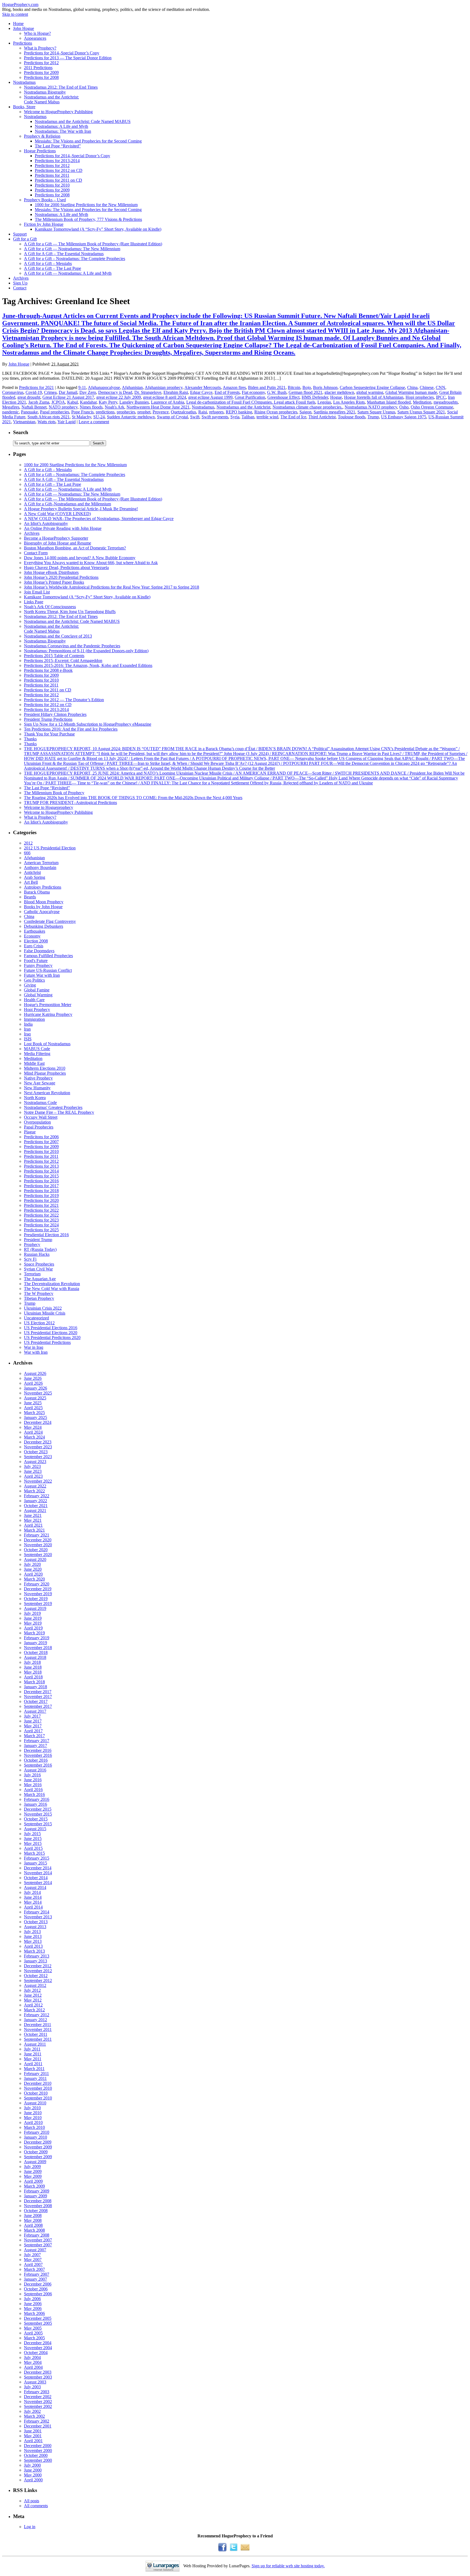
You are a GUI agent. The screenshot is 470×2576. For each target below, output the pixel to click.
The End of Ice (293, 417)
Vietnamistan (24, 422)
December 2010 (38, 2083)
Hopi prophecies (420, 397)
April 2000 (33, 2480)
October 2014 (36, 1878)
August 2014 (35, 1887)
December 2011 (38, 2025)
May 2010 (33, 2118)
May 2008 (33, 2220)
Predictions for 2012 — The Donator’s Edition (64, 700)
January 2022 (35, 1501)
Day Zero (88, 392)
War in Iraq (34, 1347)
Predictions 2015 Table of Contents (54, 656)
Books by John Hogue (43, 907)
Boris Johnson (325, 387)
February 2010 (37, 2132)
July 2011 (32, 2049)
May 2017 (33, 1726)
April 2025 (33, 1408)
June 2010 (33, 2113)
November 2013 (38, 1917)
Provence (161, 412)
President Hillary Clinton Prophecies (55, 714)
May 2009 (33, 2176)
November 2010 (38, 2088)
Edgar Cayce (201, 392)
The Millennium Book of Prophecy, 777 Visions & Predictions (88, 219)
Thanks (30, 739)
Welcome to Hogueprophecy (49, 807)
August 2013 (35, 1927)
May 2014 (33, 1902)
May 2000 (33, 2475)
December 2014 (38, 1868)
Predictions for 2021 (36, 387)
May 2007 (33, 2260)
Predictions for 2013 (41, 1166)
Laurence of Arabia (168, 402)
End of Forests (227, 392)
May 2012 (33, 2000)
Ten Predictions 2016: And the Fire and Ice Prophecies (71, 729)
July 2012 (32, 1990)
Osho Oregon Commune (432, 407)
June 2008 (33, 2215)
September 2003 (38, 2377)
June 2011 (33, 2054)
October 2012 (36, 1976)
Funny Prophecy (38, 965)
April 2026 (33, 1383)
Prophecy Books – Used (45, 200)
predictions (105, 412)
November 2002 (38, 2402)
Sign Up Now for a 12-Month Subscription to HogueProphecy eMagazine (88, 724)
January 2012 (35, 2020)
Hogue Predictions (40, 151)
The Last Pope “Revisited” (58, 146)
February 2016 (37, 1799)
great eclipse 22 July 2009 (119, 397)
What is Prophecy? (40, 48)
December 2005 (38, 2318)
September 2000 (38, 2460)
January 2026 (35, 1388)
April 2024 (33, 1432)
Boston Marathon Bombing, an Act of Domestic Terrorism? (75, 548)
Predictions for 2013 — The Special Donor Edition (68, 58)
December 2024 (38, 1422)
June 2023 (33, 1471)
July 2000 (32, 2465)
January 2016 (35, 1804)
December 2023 (38, 1442)
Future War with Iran (42, 975)
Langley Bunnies (134, 402)
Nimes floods (91, 407)
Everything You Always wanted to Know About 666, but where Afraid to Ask (91, 563)
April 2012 (33, 2005)
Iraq (27, 1034)
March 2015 (34, 1853)
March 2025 (34, 1413)
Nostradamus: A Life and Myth (61, 126)
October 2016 (36, 1760)
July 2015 (32, 1834)
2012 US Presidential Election (50, 848)
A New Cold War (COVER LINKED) (57, 514)
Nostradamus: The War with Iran (63, 131)
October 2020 (36, 1550)
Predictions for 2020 (41, 1200)
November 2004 (38, 2348)
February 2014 (37, 1912)
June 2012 (33, 1995)
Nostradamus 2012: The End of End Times (61, 87)
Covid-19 (34, 392)
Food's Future (36, 961)
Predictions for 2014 (41, 1171)
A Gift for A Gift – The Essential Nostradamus (64, 254)
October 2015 (36, 1819)
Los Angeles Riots (349, 402)
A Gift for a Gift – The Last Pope (52, 268)
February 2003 (37, 2392)
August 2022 (35, 1486)
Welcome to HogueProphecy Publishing (58, 112)
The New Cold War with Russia (52, 1289)
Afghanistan (132, 387)
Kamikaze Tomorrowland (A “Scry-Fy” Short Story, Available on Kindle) (98, 229)
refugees (216, 412)
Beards (30, 897)
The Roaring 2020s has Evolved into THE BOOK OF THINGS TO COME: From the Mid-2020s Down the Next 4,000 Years (133, 798)
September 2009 (38, 2157)
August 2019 (35, 1608)
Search (21, 432)
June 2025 (33, 1403)
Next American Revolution (47, 1093)
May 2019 (33, 1623)
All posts (32, 2501)
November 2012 (38, 1971)
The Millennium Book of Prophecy (54, 793)
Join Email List (37, 592)
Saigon (305, 412)
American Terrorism (41, 863)
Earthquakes (35, 931)
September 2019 (38, 1604)
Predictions (23, 43)
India (28, 1024)
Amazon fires (234, 387)
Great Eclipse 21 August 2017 (68, 397)
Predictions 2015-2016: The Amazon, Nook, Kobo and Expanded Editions (88, 665)
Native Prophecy (38, 1078)
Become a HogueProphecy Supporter (56, 538)
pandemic (10, 412)
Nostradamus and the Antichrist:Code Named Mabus (51, 99)
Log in (30, 2527)
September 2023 (38, 1457)
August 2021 (35, 1510)
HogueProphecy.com (20, 4)
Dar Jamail (68, 392)
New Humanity (37, 1088)
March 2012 (34, 2010)
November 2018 (38, 1648)
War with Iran (36, 1352)
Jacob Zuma (39, 402)
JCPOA (58, 402)
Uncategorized (36, 1318)
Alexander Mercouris (203, 387)
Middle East (34, 1063)
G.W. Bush (277, 392)
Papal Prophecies (39, 1127)
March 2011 (34, 2069)
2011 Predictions (38, 68)
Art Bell (31, 882)
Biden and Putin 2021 (267, 387)
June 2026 (33, 1378)
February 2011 (36, 2074)
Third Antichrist (322, 417)
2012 (28, 843)
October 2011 (36, 2034)
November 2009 (38, 2147)
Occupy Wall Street (41, 1117)
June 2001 (33, 2431)
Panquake (29, 412)
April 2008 (33, 2225)
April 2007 (33, 2264)
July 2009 (32, 2167)
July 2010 (32, 2108)
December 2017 (38, 1692)
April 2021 (33, 1525)
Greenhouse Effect (283, 397)
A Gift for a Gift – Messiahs (48, 263)
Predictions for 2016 (41, 1181)
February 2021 (37, 1535)
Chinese (427, 387)
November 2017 (38, 1697)
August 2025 (35, 1398)
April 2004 (33, 2367)
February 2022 (37, 1496)
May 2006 (33, 2308)
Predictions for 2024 (41, 1225)
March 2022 (34, 1491)
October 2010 (36, 2093)
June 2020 (33, 1569)
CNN (440, 387)
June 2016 (33, 1780)
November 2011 (38, 2029)
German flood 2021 (305, 392)
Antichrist (32, 872)
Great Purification (250, 397)
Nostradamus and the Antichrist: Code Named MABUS (83, 121)
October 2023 (36, 1452)
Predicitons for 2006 (41, 1137)
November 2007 (38, 2240)
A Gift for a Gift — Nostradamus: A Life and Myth (68, 273)
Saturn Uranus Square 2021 (421, 412)
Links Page (34, 602)
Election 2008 (36, 941)
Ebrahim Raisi (176, 392)
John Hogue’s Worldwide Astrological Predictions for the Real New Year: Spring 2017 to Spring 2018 (112, 587)
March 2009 (34, 2186)
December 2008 (38, 2201)
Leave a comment (94, 422)
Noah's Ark (115, 407)
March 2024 (34, 1437)
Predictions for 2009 (41, 72)
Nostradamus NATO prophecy (371, 407)
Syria (235, 417)
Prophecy (32, 1244)
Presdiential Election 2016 (46, 1235)
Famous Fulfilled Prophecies (48, 956)
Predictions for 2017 (41, 1186)
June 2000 (33, 2470)
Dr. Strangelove (148, 392)
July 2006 (32, 2299)
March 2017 (34, 1736)
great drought (29, 397)
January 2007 (35, 2279)
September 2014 (38, 1883)
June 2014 (33, 1897)
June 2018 (33, 1667)
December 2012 (38, 1966)
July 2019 (32, 1613)
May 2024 (33, 1427)
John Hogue (24, 28)
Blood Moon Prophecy (44, 902)
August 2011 (35, 2044)
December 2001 (38, 2426)
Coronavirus (13, 392)
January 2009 (35, 2196)
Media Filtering (37, 1054)
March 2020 (34, 1579)
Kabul (72, 402)
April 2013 (33, 1946)
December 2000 (38, 2446)
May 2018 (33, 1672)
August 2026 (35, 1373)
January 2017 (35, 1745)
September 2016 (38, 1765)
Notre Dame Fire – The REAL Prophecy (59, 1112)
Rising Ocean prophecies (276, 412)
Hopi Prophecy (37, 1009)
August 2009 (35, 2162)
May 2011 (33, 2059)
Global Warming (38, 995)
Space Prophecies (39, 1264)
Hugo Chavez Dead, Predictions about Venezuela (66, 568)
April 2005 (33, 2333)
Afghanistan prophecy (164, 387)
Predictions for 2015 (41, 1176)
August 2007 (35, 2250)
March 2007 (34, 2269)
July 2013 (32, 1932)
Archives (21, 278)
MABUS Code (37, 1049)
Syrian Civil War (38, 1269)
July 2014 (32, 1892)
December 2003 (38, 2372)
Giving (30, 985)
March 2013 (34, 1951)
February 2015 (37, 1858)
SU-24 (99, 417)
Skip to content (15, 14)
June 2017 (33, 1721)
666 (27, 853)
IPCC (441, 397)
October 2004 (36, 2353)
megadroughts (446, 402)
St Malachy (81, 417)
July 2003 (32, 2387)
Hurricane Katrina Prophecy (48, 1014)
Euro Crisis (34, 946)
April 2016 (33, 1790)
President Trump (38, 1240)
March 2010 (34, 2127)
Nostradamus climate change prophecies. (307, 407)
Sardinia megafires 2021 (334, 412)
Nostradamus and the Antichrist (243, 407)
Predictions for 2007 (41, 1142)
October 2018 (36, 1652)
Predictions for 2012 (41, 63)
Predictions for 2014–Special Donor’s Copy (62, 53)
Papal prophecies (55, 412)
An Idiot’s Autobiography (46, 523)
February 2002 (37, 2421)
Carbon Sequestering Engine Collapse (372, 387)
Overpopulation (37, 1122)
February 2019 (37, 1638)
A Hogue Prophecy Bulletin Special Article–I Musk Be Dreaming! (81, 509)
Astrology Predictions (43, 887)
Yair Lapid (67, 422)
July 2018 (32, 1662)
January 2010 (35, 2137)
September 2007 (38, 2245)
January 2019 (35, 1643)
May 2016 (33, 1785)
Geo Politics (34, 980)
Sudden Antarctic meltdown (131, 417)
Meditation (422, 402)
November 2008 (38, 2206)
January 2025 (35, 1417)
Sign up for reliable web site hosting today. (288, 2566)
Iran (27, 1029)
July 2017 (32, 1716)
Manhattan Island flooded (389, 402)
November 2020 (38, 1545)
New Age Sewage (40, 1083)
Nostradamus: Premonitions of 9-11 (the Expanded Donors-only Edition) (86, 651)
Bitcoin (294, 387)
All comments (36, 2506)
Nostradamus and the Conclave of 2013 (58, 636)
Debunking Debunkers (44, 926)
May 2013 (33, 1941)
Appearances (35, 38)
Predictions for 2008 (41, 77)
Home (18, 24)
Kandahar (88, 402)
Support (20, 234)
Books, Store (24, 107)
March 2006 (34, 2313)
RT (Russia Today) (40, 1249)
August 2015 (35, 1829)
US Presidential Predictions (47, 1342)
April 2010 (33, 2122)
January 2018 (35, 1687)
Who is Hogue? (37, 33)
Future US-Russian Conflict (48, 970)
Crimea (50, 392)
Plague (30, 1132)
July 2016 (32, 1775)
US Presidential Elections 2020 (51, 1333)
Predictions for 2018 (41, 1191)
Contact (20, 288)
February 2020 (37, 1584)
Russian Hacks (37, 1254)
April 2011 (33, 2064)
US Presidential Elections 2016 (51, 1328)
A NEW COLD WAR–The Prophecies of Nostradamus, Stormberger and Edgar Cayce (99, 519)
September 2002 (38, 2406)
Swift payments (215, 417)
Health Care (34, 1000)
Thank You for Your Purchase (49, 734)
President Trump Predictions (48, 719)
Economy (32, 936)
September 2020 (38, 1555)
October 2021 (36, 1506)
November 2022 (38, 1481)
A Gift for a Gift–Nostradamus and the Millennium (67, 504)
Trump (373, 417)
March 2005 (34, 2338)
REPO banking (239, 412)
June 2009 (33, 2171)
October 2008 (36, 2211)
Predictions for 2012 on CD (59, 170)
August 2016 (35, 1770)
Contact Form (36, 553)
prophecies (126, 412)
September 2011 (38, 2039)
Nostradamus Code (40, 1103)
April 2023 (33, 1476)
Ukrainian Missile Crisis (45, 1313)
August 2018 (35, 1657)
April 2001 (33, 2441)
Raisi (203, 412)
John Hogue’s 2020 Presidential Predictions (61, 577)
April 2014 (33, 1907)
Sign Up (20, 283)
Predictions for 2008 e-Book (48, 670)
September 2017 (38, 1706)
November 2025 (38, 1393)
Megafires (11, 407)
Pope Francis (82, 412)
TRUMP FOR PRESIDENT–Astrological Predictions (70, 803)
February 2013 (37, 1956)
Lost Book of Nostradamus (47, 1044)
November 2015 (38, 1814)
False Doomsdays (39, 951)
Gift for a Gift (25, 239)
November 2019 (38, 1594)
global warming (370, 392)
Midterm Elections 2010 (45, 1068)
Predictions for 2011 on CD (58, 180)
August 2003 (35, 2382)
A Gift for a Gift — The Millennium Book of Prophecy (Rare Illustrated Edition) (93, 244)
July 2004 (32, 2357)
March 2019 (34, 1633)
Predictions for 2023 (41, 1220)
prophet (144, 412)
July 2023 (32, 1466)
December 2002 (38, 2397)
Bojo (307, 387)
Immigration (34, 1019)
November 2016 (38, 1755)
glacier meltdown (339, 392)
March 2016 (34, 1794)
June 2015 (33, 1839)
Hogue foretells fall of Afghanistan (374, 397)
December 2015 (38, 1809)
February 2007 (37, 2274)
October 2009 (36, 2152)
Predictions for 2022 (41, 1210)
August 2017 (35, 1711)
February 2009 (37, 2191)
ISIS (28, 1039)
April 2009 (33, 2181)
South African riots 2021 (49, 417)
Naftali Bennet (34, 407)
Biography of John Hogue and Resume (58, 543)
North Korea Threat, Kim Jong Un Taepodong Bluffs (70, 612)
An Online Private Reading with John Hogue (63, 528)
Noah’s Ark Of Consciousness (50, 607)
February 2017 (37, 1741)
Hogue (336, 397)
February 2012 (37, 2015)
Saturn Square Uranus (376, 412)
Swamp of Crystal (172, 417)
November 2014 (38, 1873)
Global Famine (37, 990)
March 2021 (34, 1530)
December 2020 (38, 1540)
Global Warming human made (411, 392)
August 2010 (35, 2103)
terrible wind (267, 417)
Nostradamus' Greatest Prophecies (53, 1107)
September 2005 (38, 2323)
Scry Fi (30, 1259)
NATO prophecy (63, 407)
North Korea (35, 1098)
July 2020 (32, 1564)
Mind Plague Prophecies (45, 1073)
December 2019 (38, 1589)
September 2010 (38, 2098)
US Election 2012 (39, 1323)
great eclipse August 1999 (210, 397)
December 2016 (38, 1750)
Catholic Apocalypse (42, 912)
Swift (195, 417)
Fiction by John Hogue (44, 224)
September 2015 (38, 1824)
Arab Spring (35, 877)
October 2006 (36, 2289)
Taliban (248, 417)
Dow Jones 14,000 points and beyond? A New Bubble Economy (80, 558)
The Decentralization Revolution (52, 1284)
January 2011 (35, 2078)
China (412, 387)
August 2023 (35, 1462)
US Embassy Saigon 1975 (404, 417)
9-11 (82, 387)
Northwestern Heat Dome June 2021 (158, 407)
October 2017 (36, 1701)
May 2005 (33, 2328)
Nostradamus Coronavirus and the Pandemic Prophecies (72, 646)
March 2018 (34, 1682)
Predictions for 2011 (52, 175)
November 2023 (38, 1447)
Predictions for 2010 (52, 185)
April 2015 (33, 1848)
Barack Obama (37, 892)
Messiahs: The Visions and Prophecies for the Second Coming (88, 141)
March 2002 (34, 2416)
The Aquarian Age (40, 1279)
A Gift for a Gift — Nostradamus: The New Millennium (72, 249)
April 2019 (33, 1628)
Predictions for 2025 (41, 1230)
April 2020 (33, 1574)
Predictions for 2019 (41, 1196)
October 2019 (36, 1599)
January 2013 (35, 1961)
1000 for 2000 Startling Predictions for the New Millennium (86, 205)
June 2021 (33, 1515)
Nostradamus (24, 82)
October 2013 (36, 1922)
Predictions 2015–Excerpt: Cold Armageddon (63, 661)
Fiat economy (253, 392)
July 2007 (32, 2255)
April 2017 (33, 1731)
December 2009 (38, 2142)
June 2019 (33, 1618)
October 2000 (36, 2455)
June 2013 (33, 1936)
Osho (404, 407)
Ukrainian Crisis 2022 (43, 1308)
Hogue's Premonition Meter (48, 1005)
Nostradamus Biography (45, 92)
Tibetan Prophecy (39, 1298)
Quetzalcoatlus (183, 412)
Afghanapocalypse (104, 387)
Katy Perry (108, 402)
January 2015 (35, 1863)
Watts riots (47, 422)
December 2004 (38, 2343)
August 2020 (35, 1559)
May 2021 (33, 1520)
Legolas (324, 402)
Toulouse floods (352, 417)
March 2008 (34, 2230)
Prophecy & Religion (42, 136)
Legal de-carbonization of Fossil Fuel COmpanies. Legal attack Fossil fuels (251, 402)
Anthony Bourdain (40, 868)
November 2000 (38, 2450)
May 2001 (33, 2436)
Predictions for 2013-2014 (57, 161)
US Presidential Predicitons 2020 (52, 1338)
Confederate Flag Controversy (50, 921)
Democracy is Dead (115, 392)
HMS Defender (315, 397)
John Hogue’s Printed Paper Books (54, 582)
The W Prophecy (39, 1293)
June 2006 (33, 2304)
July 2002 (32, 2411)
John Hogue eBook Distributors (51, 572)
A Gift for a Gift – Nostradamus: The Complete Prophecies (75, 259)
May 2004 (33, 2362)
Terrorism (32, 1274)
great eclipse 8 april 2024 (165, 397)
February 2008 (37, 2235)
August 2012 (35, 1985)
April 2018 (33, 1677)
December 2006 (38, 2284)
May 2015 (33, 1843)
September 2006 (38, 2294)
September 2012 (38, 1980)
